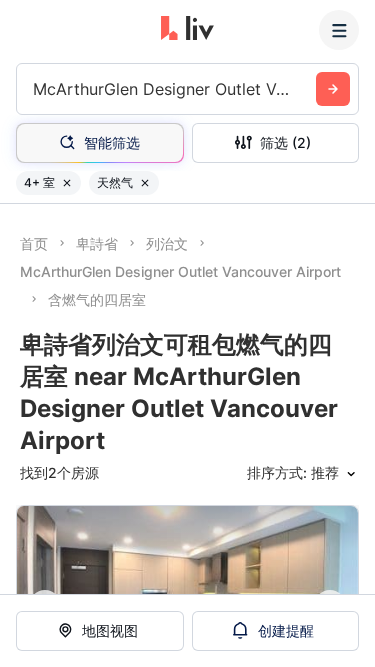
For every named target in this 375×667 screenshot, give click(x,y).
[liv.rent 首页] (187, 30)
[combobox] (35, 89)
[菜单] (339, 30)
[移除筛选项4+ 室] (67, 183)
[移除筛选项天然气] (145, 183)
